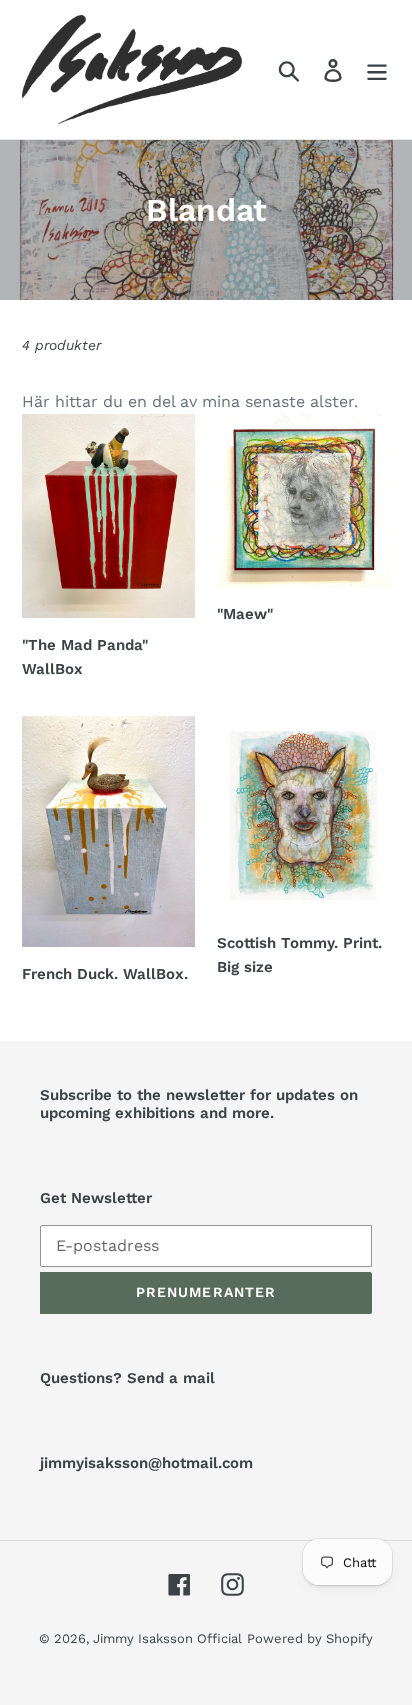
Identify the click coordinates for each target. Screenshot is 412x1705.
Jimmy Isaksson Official (167, 1638)
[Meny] (377, 69)
